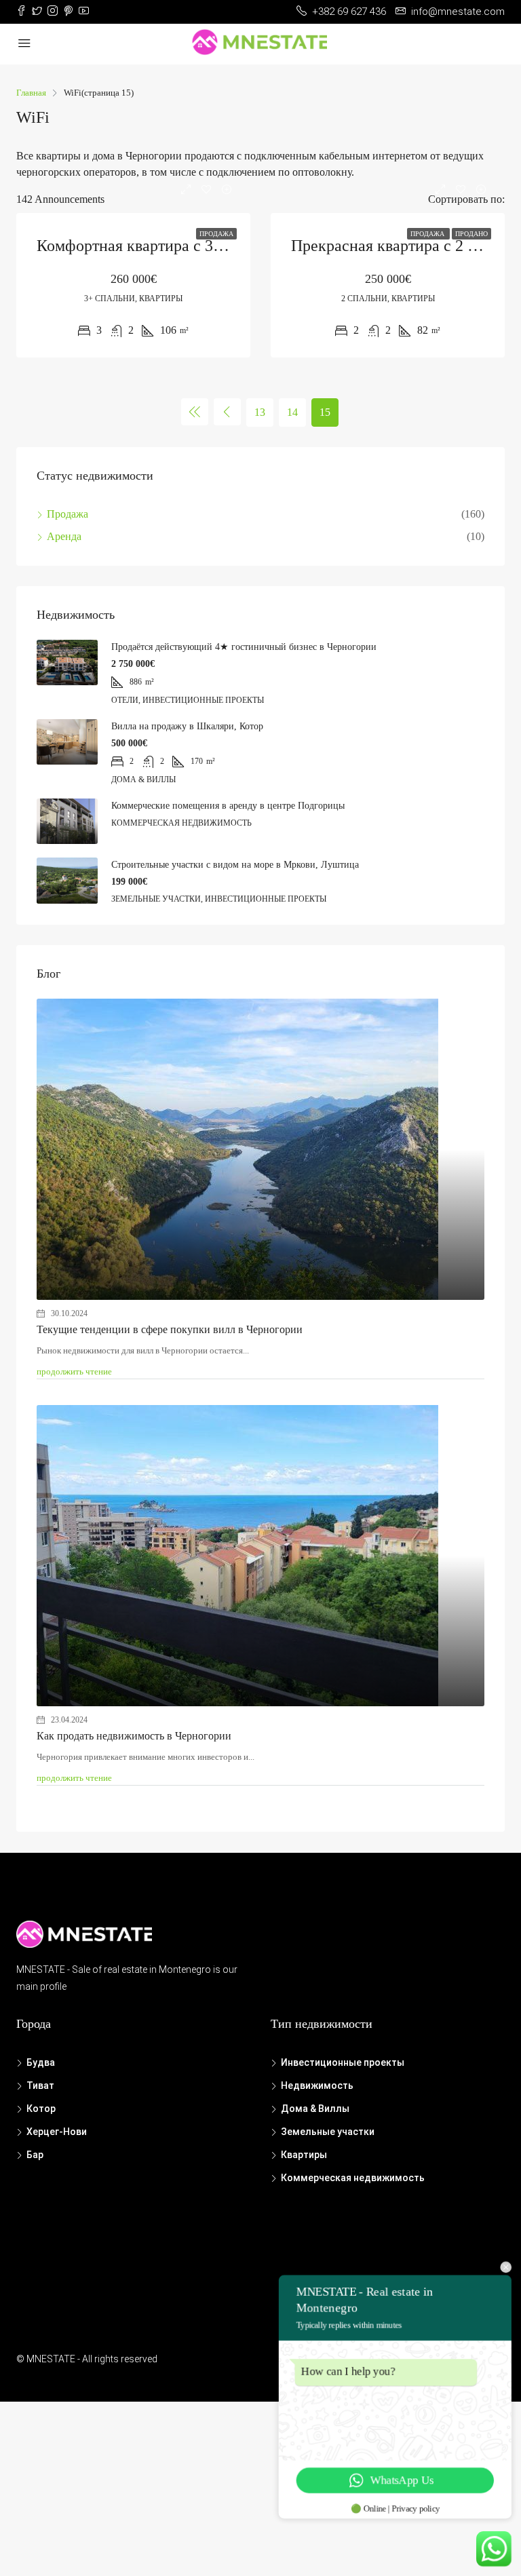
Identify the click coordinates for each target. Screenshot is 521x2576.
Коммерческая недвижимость (353, 2178)
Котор (41, 2109)
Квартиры (304, 2155)
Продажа (216, 234)
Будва (41, 2062)
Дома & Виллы (315, 2109)
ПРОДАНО (471, 234)
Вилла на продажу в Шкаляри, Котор (187, 726)
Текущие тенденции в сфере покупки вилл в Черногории (170, 1329)
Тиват (40, 2085)
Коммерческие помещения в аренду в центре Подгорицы (228, 806)
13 (260, 412)
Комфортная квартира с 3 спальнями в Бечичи (197, 246)
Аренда (64, 536)
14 (292, 412)
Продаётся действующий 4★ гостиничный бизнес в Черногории (244, 647)
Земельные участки (328, 2132)
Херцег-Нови (57, 2132)
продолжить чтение (74, 1371)
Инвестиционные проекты (343, 2062)
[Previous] (195, 412)
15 (325, 412)
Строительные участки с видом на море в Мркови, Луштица (235, 865)
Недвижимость (317, 2085)
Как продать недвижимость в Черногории (134, 1736)
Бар (35, 2155)
